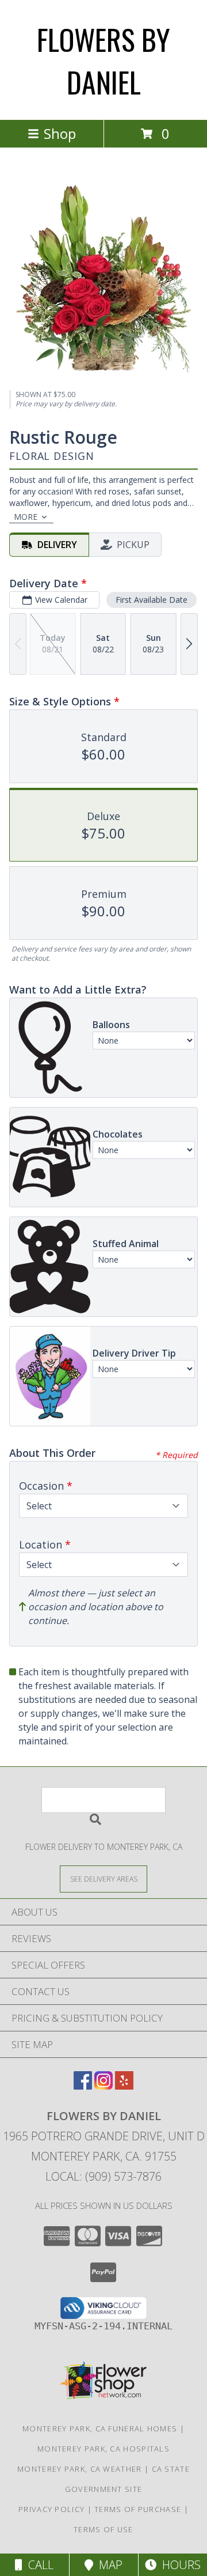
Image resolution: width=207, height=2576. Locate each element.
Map (108, 2565)
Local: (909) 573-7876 (103, 2176)
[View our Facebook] (83, 2086)
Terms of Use (103, 2529)
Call (38, 2565)
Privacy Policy (51, 2509)
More (26, 517)
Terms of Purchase (138, 2509)
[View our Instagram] (103, 2086)
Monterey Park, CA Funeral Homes (100, 2428)
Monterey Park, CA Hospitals (103, 2449)
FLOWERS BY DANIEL (103, 60)
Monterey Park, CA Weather (80, 2469)
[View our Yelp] (124, 2086)
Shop (60, 133)
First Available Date (152, 600)
